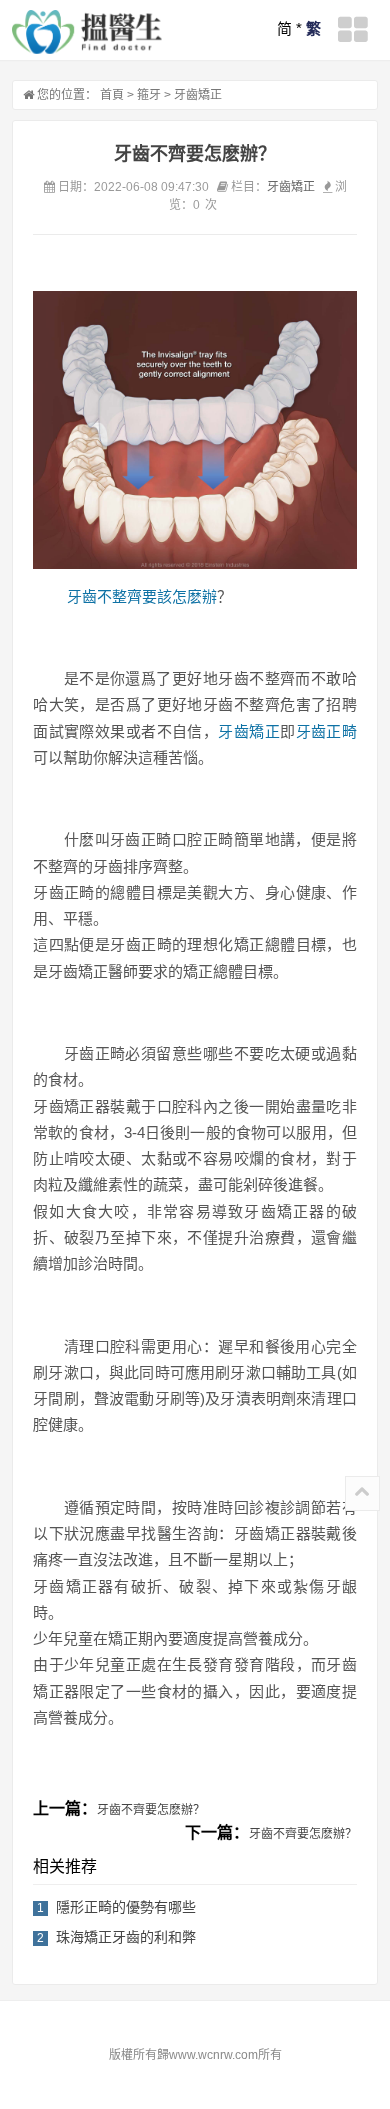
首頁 (112, 95)
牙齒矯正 (198, 95)
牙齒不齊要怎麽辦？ (151, 1810)
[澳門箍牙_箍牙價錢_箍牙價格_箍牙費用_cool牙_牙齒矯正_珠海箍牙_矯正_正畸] (87, 32)
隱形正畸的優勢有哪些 (126, 1907)
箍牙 (149, 95)
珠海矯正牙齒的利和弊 (126, 1937)
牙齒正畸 (326, 731)
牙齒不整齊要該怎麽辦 (142, 596)
